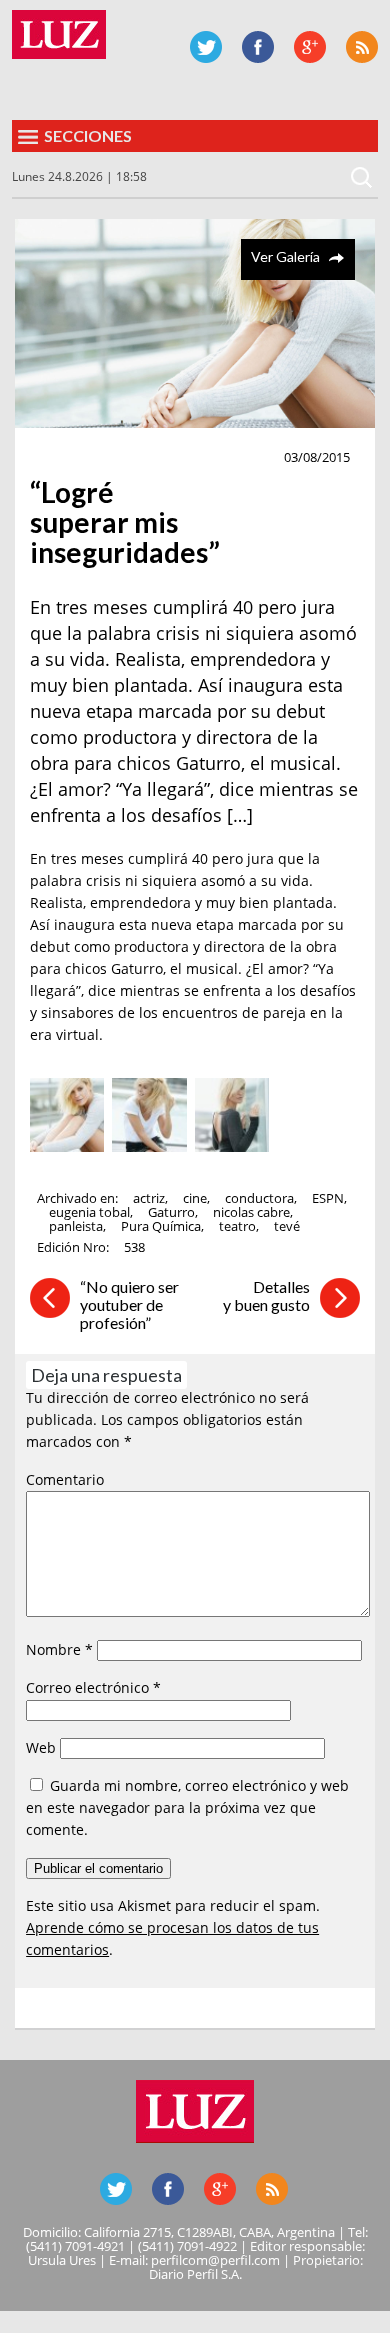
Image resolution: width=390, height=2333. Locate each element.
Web (41, 1747)
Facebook (258, 47)
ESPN (328, 1198)
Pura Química (161, 1226)
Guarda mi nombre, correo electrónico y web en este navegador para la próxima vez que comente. (187, 1807)
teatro (237, 1226)
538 (134, 1247)
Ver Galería (285, 256)
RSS (362, 47)
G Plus (310, 47)
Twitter (206, 47)
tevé (287, 1226)
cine (195, 1198)
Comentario (65, 1479)
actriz (149, 1198)
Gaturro (171, 1212)
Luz (59, 34)
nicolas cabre (251, 1212)
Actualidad (77, 458)
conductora (259, 1198)
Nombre (59, 1649)
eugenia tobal (89, 1212)
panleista (76, 1226)
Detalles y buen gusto (266, 1295)
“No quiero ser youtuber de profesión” (129, 1304)
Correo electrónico (93, 1687)
